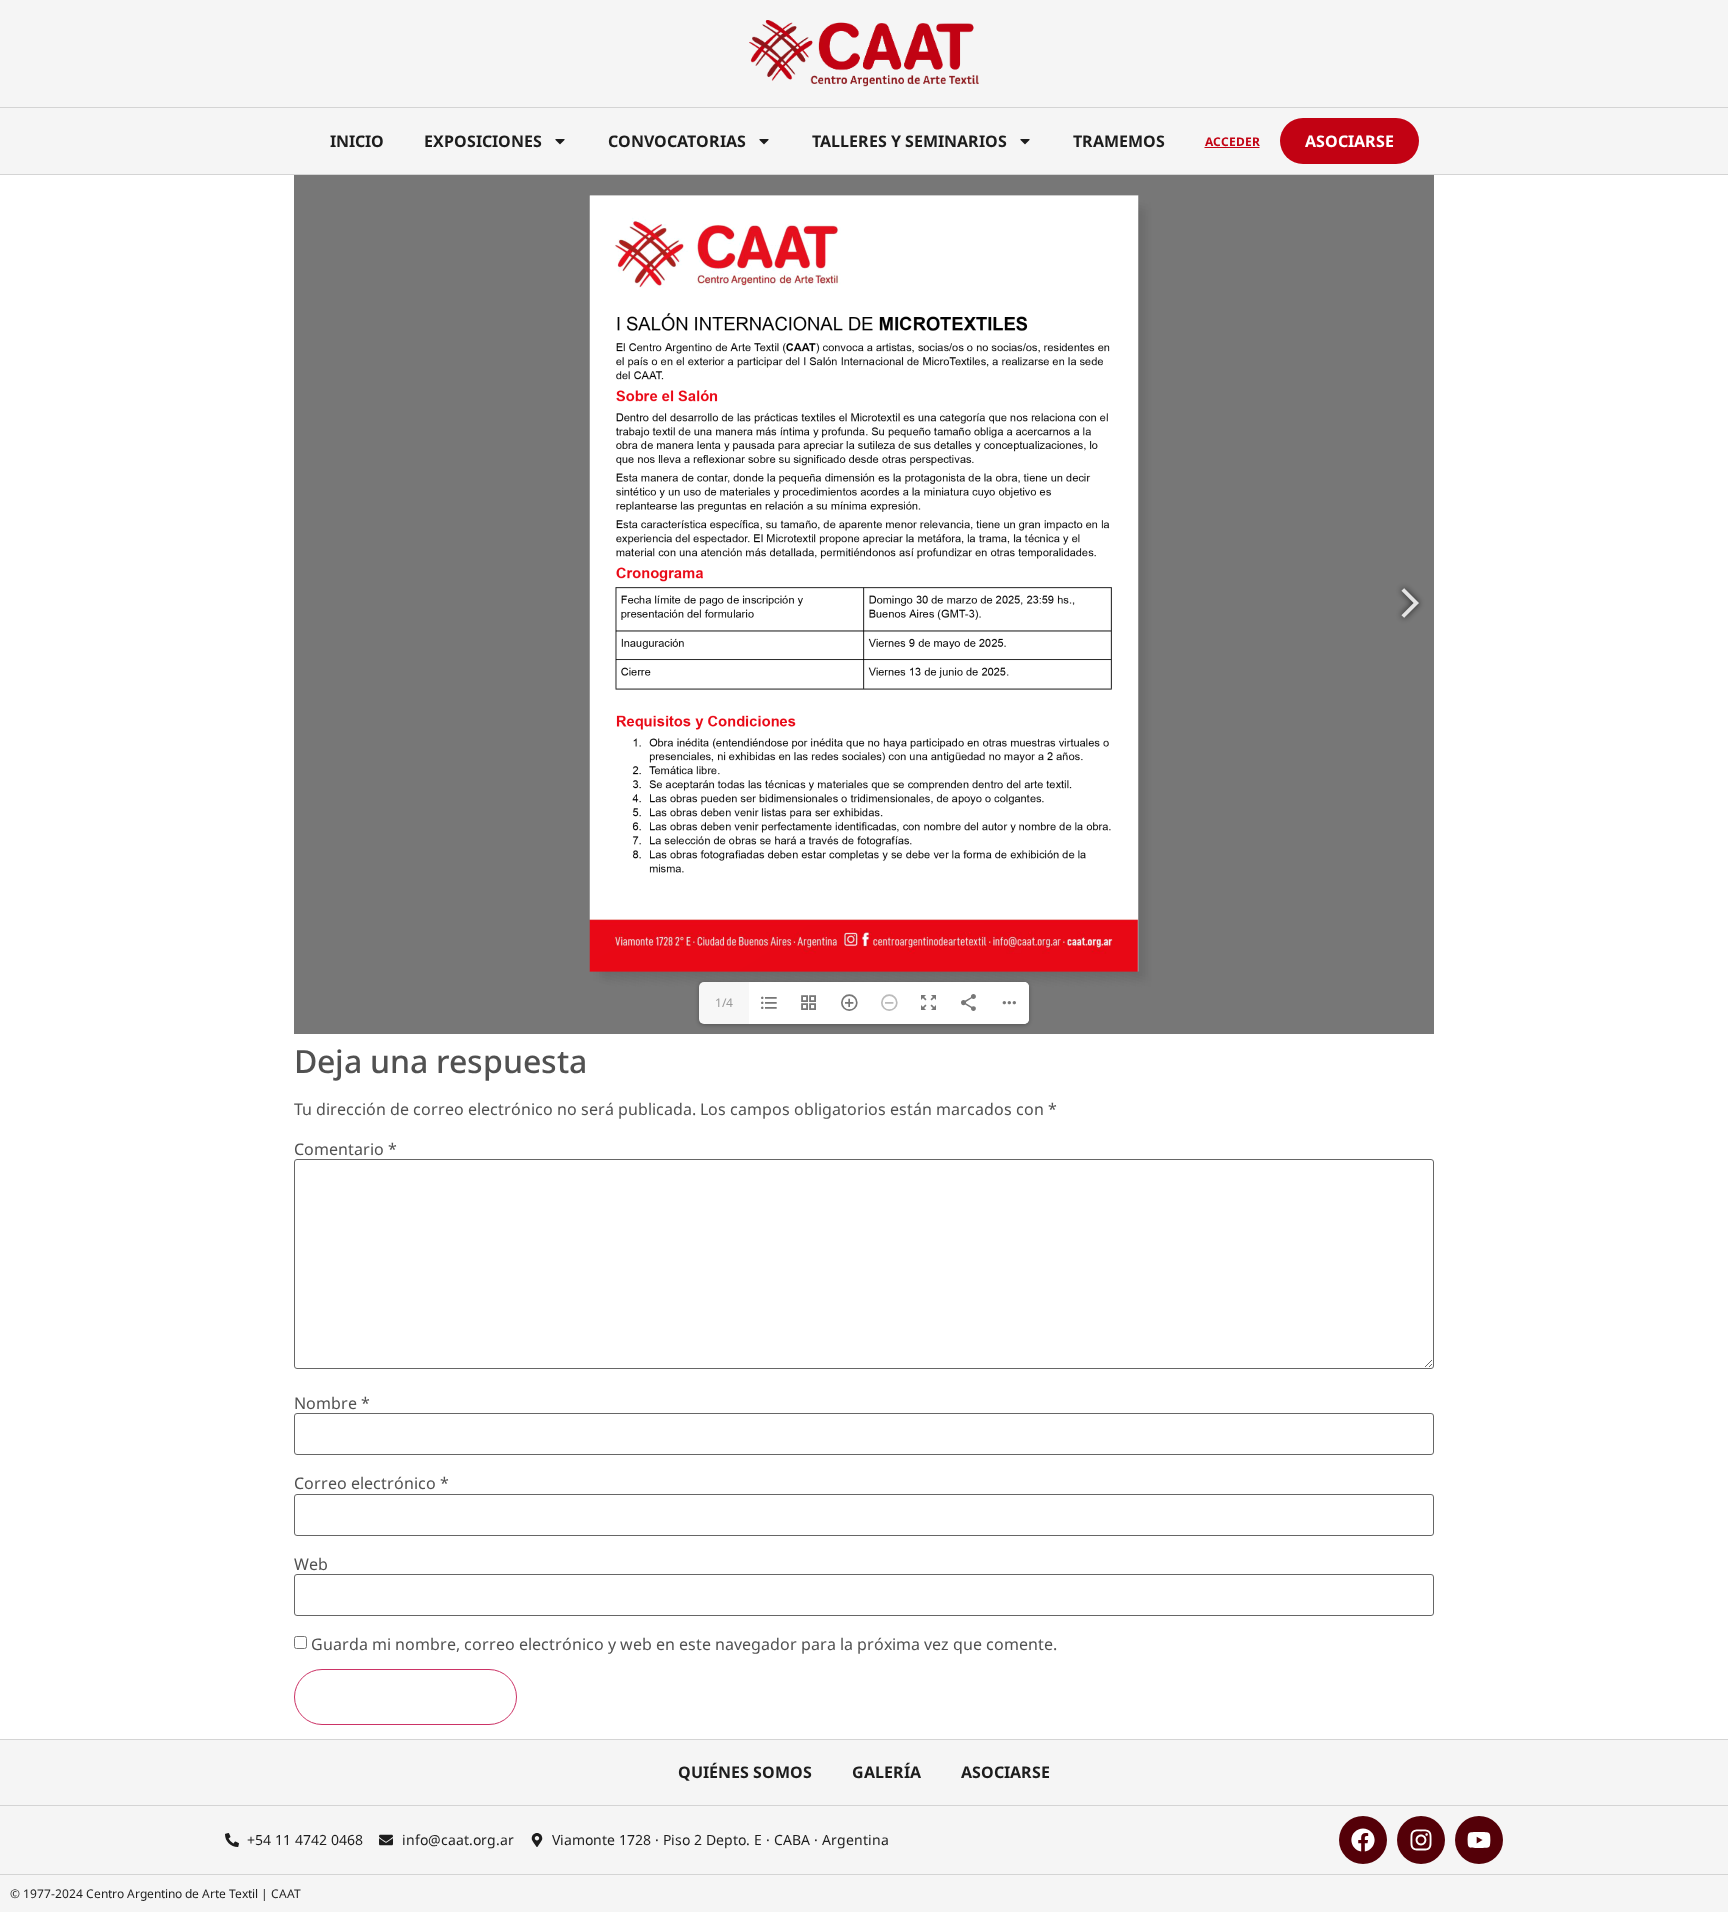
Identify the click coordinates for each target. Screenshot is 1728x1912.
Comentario (345, 1149)
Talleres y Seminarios (909, 141)
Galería (886, 1772)
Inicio (357, 141)
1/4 (724, 1002)
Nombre (332, 1403)
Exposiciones (483, 141)
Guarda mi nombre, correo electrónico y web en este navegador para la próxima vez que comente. (684, 1644)
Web (311, 1564)
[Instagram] (1421, 1840)
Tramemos (1119, 141)
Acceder (1232, 141)
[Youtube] (1479, 1840)
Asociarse (1005, 1772)
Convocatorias (677, 141)
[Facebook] (1363, 1840)
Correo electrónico (371, 1483)
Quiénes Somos (745, 1772)
